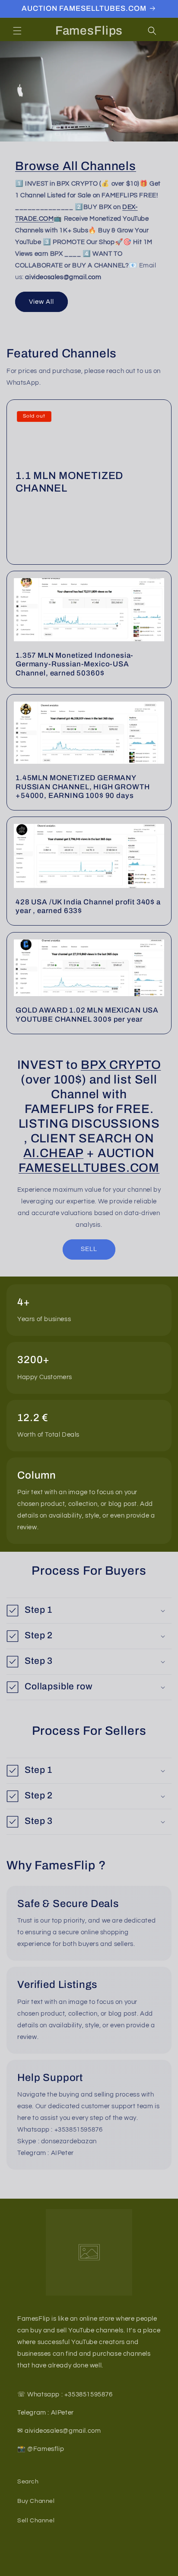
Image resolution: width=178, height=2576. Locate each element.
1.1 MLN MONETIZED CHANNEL (69, 482)
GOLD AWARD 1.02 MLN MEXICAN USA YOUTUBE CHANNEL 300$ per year (87, 1015)
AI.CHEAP (53, 1153)
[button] (17, 31)
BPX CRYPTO (121, 1065)
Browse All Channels (76, 166)
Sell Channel (36, 2521)
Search (28, 2482)
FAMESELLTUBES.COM (89, 1168)
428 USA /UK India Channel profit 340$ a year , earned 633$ (88, 906)
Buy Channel (36, 2501)
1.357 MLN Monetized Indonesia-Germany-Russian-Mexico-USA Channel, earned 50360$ (75, 664)
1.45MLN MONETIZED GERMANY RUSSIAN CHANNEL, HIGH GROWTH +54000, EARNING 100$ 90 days (83, 787)
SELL (89, 1249)
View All (41, 302)
